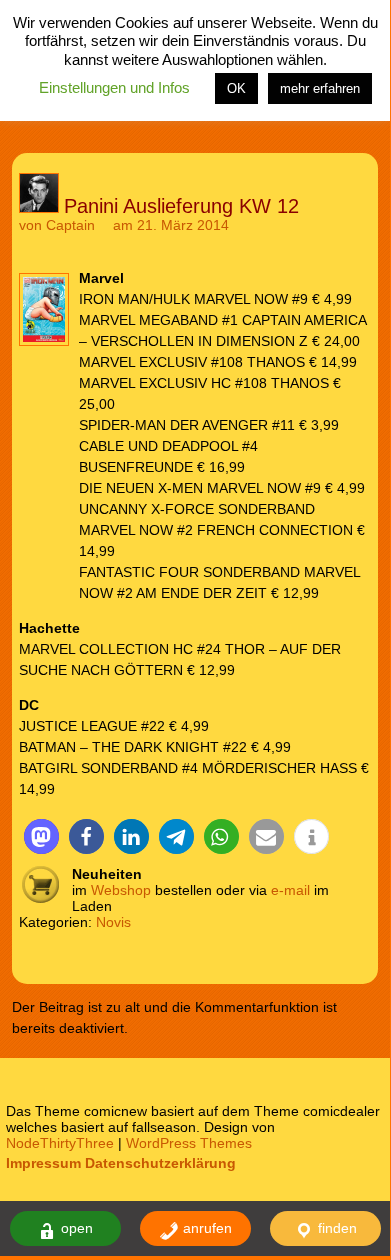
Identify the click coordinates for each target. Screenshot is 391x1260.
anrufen (205, 1228)
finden (335, 1228)
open (75, 1228)
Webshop (121, 890)
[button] (41, 836)
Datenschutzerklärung (160, 1163)
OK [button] (236, 88)
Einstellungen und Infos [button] (114, 87)
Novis (113, 922)
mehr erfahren (320, 88)
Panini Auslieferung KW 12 (181, 206)
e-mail (290, 890)
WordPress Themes (189, 1143)
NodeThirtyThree (60, 1143)
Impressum (43, 1163)
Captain (70, 225)
